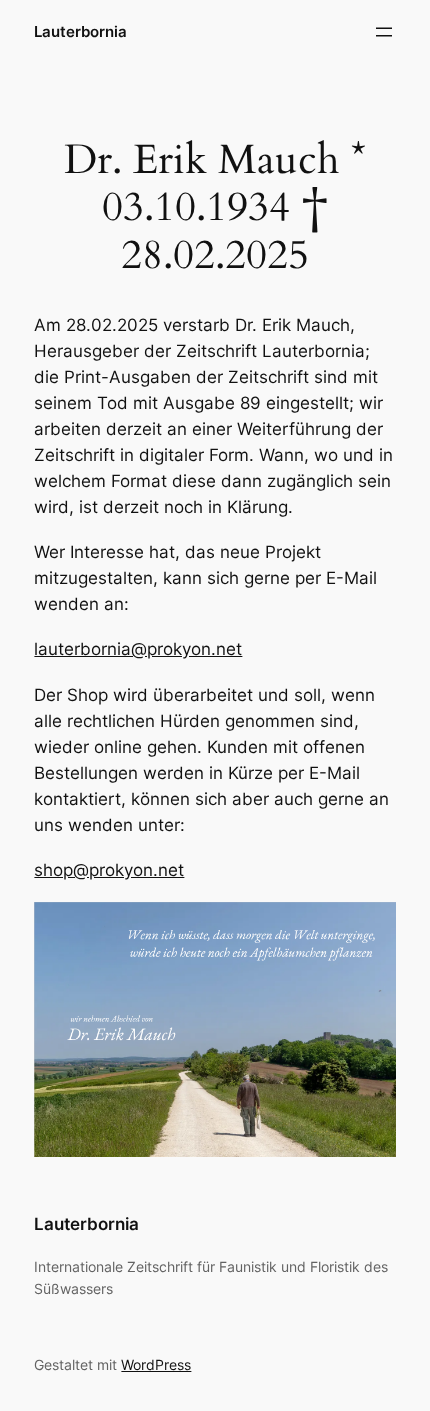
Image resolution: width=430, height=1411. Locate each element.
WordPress (156, 1364)
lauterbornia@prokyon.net (138, 649)
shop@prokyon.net (109, 870)
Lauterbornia (80, 32)
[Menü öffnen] (384, 32)
